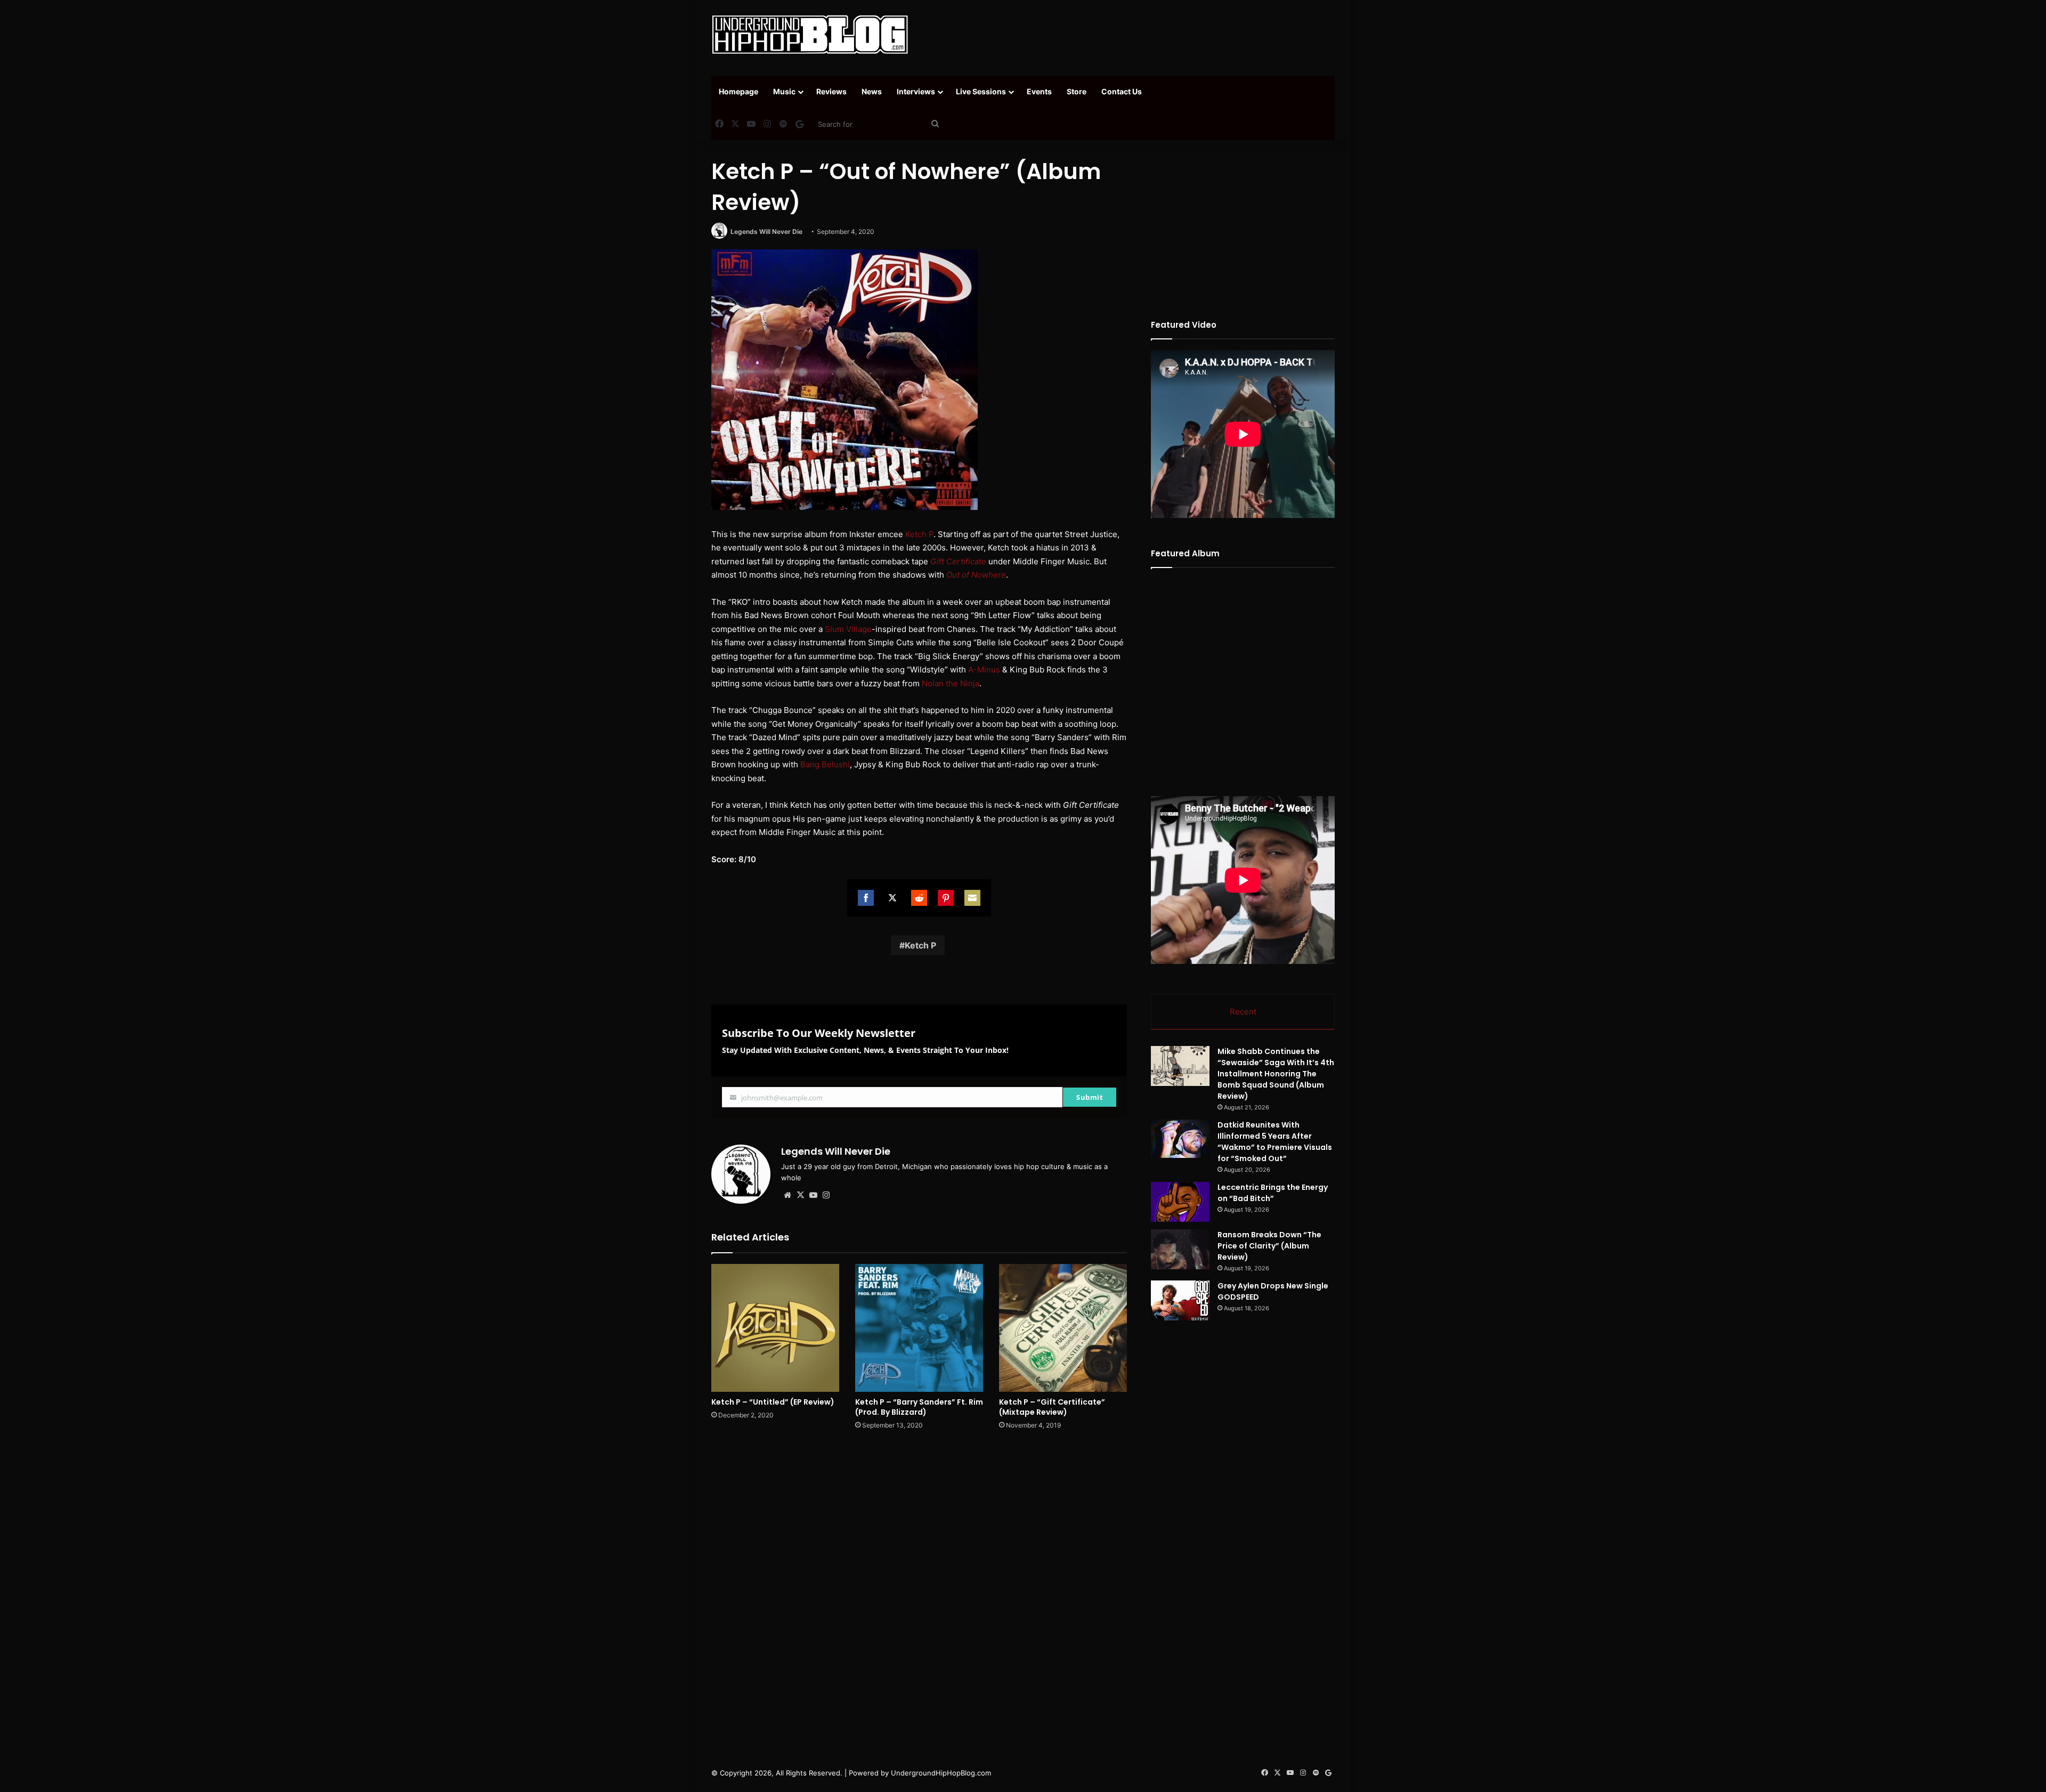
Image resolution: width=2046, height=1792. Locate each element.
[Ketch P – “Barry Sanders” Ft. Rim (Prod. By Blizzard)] (919, 1328)
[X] (800, 1195)
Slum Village (848, 629)
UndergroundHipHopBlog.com (941, 1773)
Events (1039, 91)
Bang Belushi (825, 764)
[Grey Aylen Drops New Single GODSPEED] (1180, 1300)
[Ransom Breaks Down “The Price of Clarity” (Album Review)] (1180, 1249)
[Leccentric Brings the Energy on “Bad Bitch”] (1180, 1202)
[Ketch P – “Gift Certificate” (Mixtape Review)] (1063, 1328)
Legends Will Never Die (766, 232)
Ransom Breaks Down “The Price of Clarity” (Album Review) (1269, 1246)
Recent (1243, 1012)
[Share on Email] (972, 898)
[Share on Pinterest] (946, 898)
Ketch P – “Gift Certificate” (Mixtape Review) (1052, 1407)
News (872, 91)
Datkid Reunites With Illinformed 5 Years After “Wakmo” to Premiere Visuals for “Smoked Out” (1275, 1142)
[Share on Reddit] (919, 898)
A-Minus (984, 670)
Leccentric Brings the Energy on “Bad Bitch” (1273, 1193)
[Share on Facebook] (866, 898)
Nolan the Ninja (951, 683)
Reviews (831, 91)
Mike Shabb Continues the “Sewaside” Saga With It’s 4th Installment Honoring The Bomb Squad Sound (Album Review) (1276, 1074)
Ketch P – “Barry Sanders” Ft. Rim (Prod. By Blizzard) (919, 1407)
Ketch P (919, 534)
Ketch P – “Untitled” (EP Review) (773, 1402)
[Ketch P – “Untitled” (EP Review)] (775, 1328)
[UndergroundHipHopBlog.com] (810, 35)
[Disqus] (919, 1591)
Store (1077, 91)
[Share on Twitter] (892, 898)
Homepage (738, 91)
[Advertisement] (1130, 35)
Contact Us (1122, 91)
